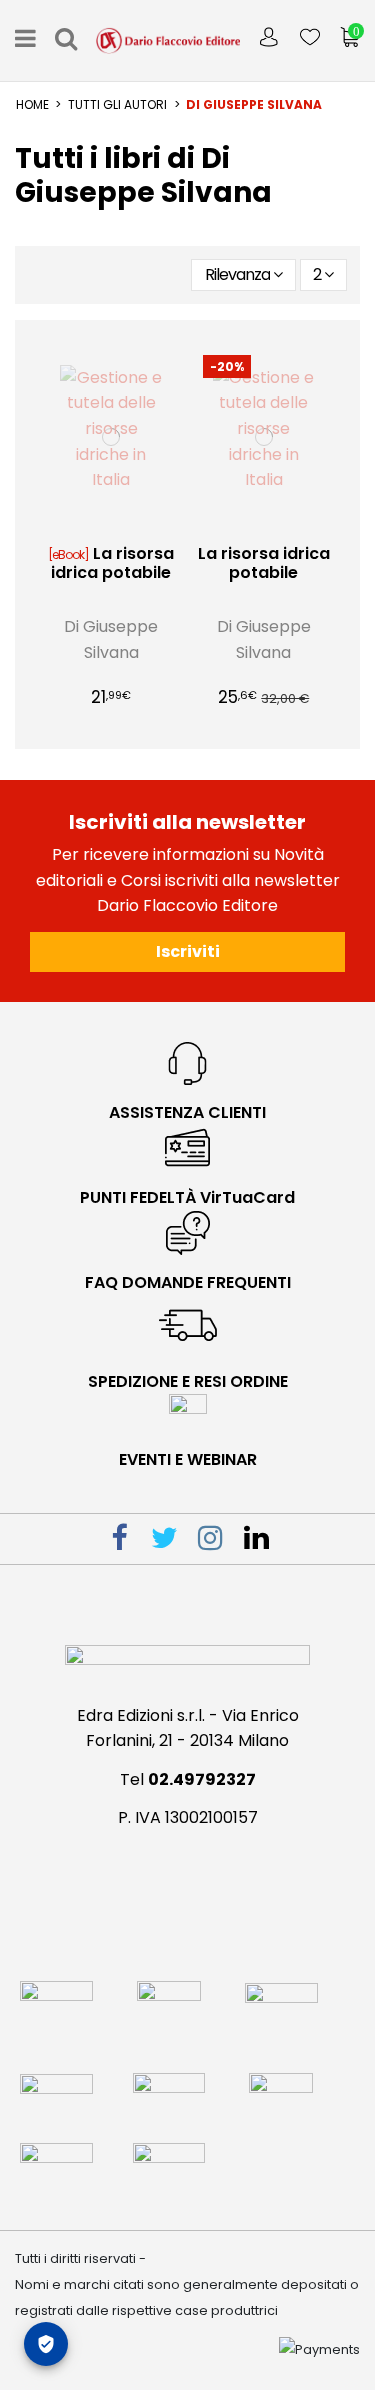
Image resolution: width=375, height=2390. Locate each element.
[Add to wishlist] (95, 526)
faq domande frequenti (188, 1282)
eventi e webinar (188, 1459)
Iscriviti (188, 951)
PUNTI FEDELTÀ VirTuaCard (187, 1197)
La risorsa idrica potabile (112, 563)
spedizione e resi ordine (188, 1381)
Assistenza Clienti (187, 1112)
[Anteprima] (127, 526)
